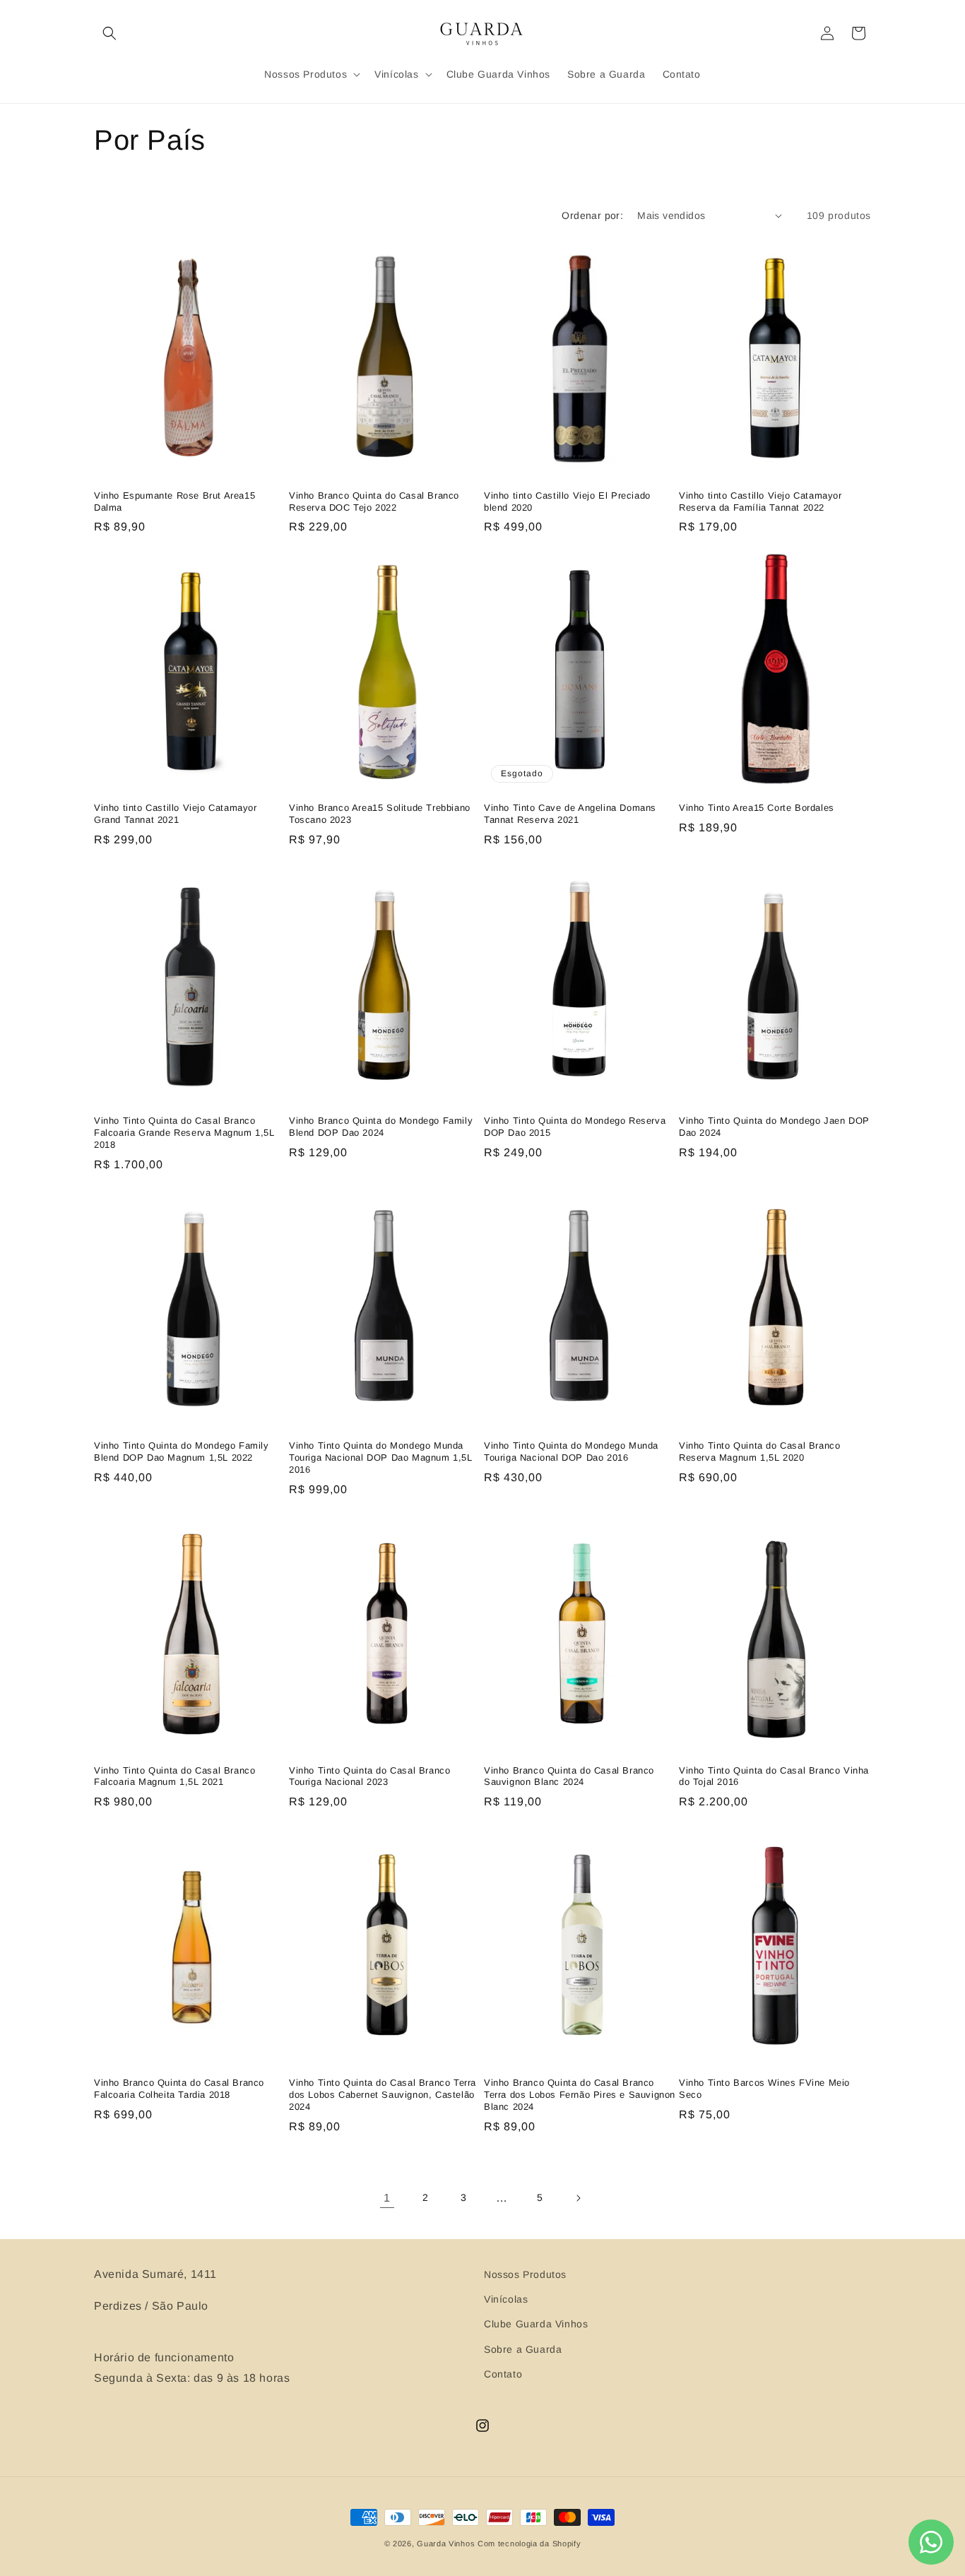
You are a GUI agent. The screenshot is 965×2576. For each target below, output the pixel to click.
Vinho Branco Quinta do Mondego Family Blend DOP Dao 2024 (381, 1127)
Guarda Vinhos (446, 2544)
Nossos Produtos (525, 2274)
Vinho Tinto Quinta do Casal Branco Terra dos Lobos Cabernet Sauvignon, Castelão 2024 (383, 2095)
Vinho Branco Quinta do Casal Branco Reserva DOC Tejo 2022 (374, 501)
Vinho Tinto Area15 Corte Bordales (757, 808)
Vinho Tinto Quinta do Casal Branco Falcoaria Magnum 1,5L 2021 (174, 1776)
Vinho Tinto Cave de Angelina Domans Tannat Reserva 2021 (570, 814)
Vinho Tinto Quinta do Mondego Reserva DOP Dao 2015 (575, 1127)
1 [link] (387, 2198)
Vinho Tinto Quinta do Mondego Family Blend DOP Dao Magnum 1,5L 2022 (182, 1452)
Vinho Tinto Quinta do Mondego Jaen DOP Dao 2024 (774, 1127)
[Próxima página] (578, 2198)
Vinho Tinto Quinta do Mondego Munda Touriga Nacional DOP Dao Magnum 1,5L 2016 (381, 1458)
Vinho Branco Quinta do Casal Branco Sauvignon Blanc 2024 (569, 1776)
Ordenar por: (592, 215)
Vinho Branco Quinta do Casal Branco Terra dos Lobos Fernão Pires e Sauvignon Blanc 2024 (580, 2095)
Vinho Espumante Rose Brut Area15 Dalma (174, 501)
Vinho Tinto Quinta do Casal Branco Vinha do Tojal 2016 (774, 1776)
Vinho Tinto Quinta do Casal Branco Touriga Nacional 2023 (369, 1776)
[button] (109, 33)
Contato (503, 2374)
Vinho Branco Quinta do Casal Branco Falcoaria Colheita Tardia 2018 (179, 2089)
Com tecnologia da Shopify (529, 2544)
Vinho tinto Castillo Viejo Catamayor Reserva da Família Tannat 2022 (760, 501)
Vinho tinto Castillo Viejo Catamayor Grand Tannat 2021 (176, 814)
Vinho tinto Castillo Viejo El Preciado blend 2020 (567, 501)
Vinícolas (506, 2299)
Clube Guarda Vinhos (536, 2324)
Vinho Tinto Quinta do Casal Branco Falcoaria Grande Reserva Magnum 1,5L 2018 (184, 1133)
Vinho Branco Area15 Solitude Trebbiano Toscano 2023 (380, 814)
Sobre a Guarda (523, 2349)
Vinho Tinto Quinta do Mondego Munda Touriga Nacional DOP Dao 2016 (571, 1452)
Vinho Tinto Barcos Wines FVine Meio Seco (764, 2089)
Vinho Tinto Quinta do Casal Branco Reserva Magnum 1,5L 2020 (759, 1452)
